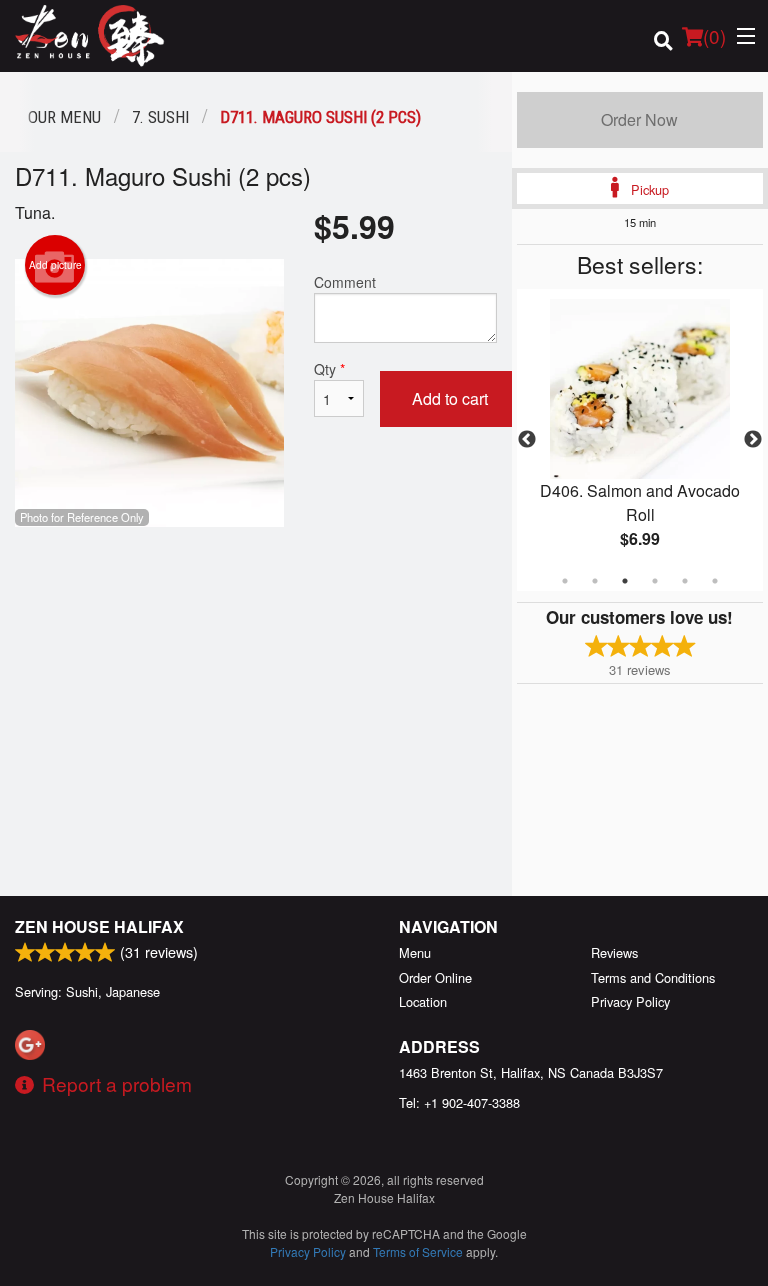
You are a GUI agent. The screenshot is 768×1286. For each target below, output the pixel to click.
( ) (714, 35)
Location (423, 1001)
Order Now (639, 119)
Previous (527, 440)
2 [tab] (595, 581)
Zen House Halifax (99, 926)
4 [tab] (655, 581)
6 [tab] (715, 581)
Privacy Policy (630, 1001)
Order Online (435, 977)
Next (753, 440)
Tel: (459, 1102)
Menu (415, 952)
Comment (345, 282)
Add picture (55, 265)
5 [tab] (685, 581)
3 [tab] (625, 581)
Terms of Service (418, 1251)
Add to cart (450, 398)
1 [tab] (565, 581)
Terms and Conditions (653, 977)
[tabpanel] (640, 440)
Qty (329, 369)
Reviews (614, 952)
